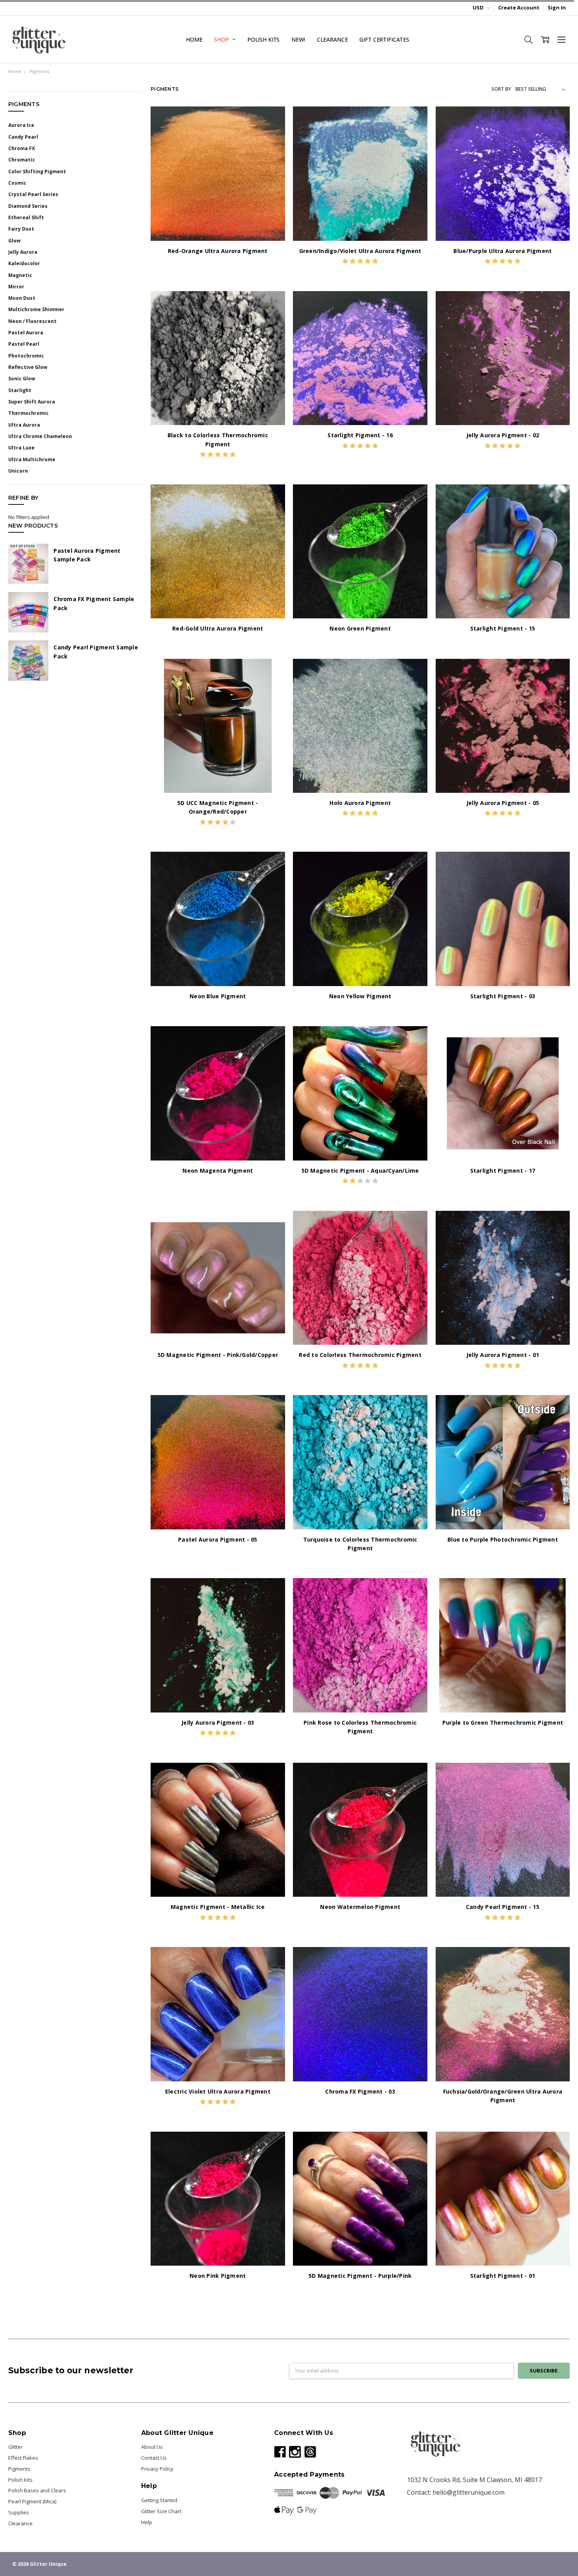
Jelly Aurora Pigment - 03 (218, 1723)
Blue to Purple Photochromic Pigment (503, 1539)
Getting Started (159, 2500)
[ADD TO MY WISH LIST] (272, 144)
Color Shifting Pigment (37, 171)
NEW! (298, 39)
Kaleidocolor (24, 263)
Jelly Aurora (23, 252)
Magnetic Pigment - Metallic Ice (218, 1907)
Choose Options (218, 226)
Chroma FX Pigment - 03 (360, 2091)
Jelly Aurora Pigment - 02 (503, 435)
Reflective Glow (28, 367)
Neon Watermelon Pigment (360, 1907)
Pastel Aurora (26, 333)
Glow (14, 241)
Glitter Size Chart (161, 2511)
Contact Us (154, 2458)
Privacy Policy (157, 2469)
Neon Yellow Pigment (360, 996)
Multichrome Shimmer (36, 309)
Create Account (519, 7)
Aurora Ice (21, 125)
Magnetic (20, 275)
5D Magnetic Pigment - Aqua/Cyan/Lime (360, 1171)
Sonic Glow (22, 379)
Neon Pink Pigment (218, 2276)
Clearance (332, 39)
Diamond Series (28, 206)
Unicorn (18, 471)
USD (479, 7)
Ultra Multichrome (32, 459)
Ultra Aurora (24, 425)
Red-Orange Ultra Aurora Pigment (218, 251)
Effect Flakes (23, 2458)
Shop (222, 39)
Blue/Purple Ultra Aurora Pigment (503, 251)
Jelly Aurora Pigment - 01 (503, 1355)
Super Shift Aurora (32, 402)
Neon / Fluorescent (32, 321)
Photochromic (26, 356)
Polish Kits (263, 39)
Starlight (20, 390)
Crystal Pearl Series (33, 194)
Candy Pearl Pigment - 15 (503, 1907)
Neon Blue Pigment (218, 996)
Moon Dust (22, 298)
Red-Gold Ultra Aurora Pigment (218, 628)
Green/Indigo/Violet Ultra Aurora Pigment (360, 251)
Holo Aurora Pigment (360, 803)
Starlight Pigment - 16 (360, 435)
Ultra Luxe (21, 448)
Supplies (19, 2512)
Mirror (16, 287)
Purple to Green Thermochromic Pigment (503, 1723)
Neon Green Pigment (360, 628)
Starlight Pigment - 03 (503, 996)
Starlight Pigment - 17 (503, 1171)
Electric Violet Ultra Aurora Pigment (218, 2091)
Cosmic (17, 183)
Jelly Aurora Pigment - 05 (503, 803)
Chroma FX (22, 148)
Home (194, 39)
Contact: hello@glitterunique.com (456, 2492)
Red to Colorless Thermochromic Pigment (360, 1355)
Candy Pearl (23, 137)
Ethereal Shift (26, 217)
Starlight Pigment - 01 (503, 2276)
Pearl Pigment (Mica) (32, 2501)
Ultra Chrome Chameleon (40, 436)
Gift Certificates (384, 39)
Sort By (501, 89)
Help (147, 2522)
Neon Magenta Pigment (218, 1171)
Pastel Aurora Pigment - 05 (218, 1539)
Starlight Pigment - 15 (503, 628)
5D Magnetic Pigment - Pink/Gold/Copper (218, 1355)
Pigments (19, 2469)
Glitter (16, 2447)
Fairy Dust (21, 229)
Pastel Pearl (24, 344)
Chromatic (22, 160)
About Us (152, 2447)
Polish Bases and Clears (37, 2490)
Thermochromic (29, 413)
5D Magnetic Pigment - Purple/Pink (360, 2276)
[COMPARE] (272, 132)
